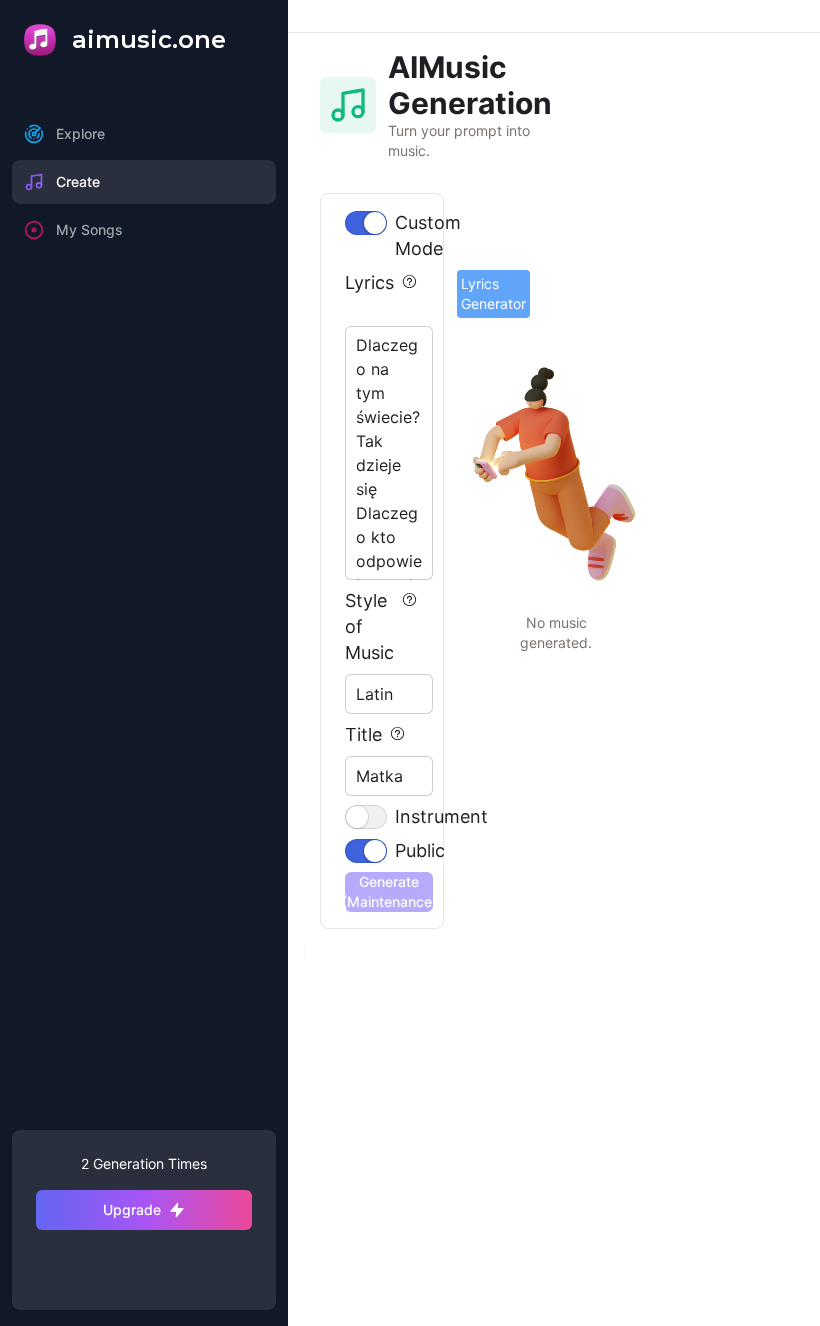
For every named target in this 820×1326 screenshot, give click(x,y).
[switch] (366, 223)
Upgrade (132, 1209)
